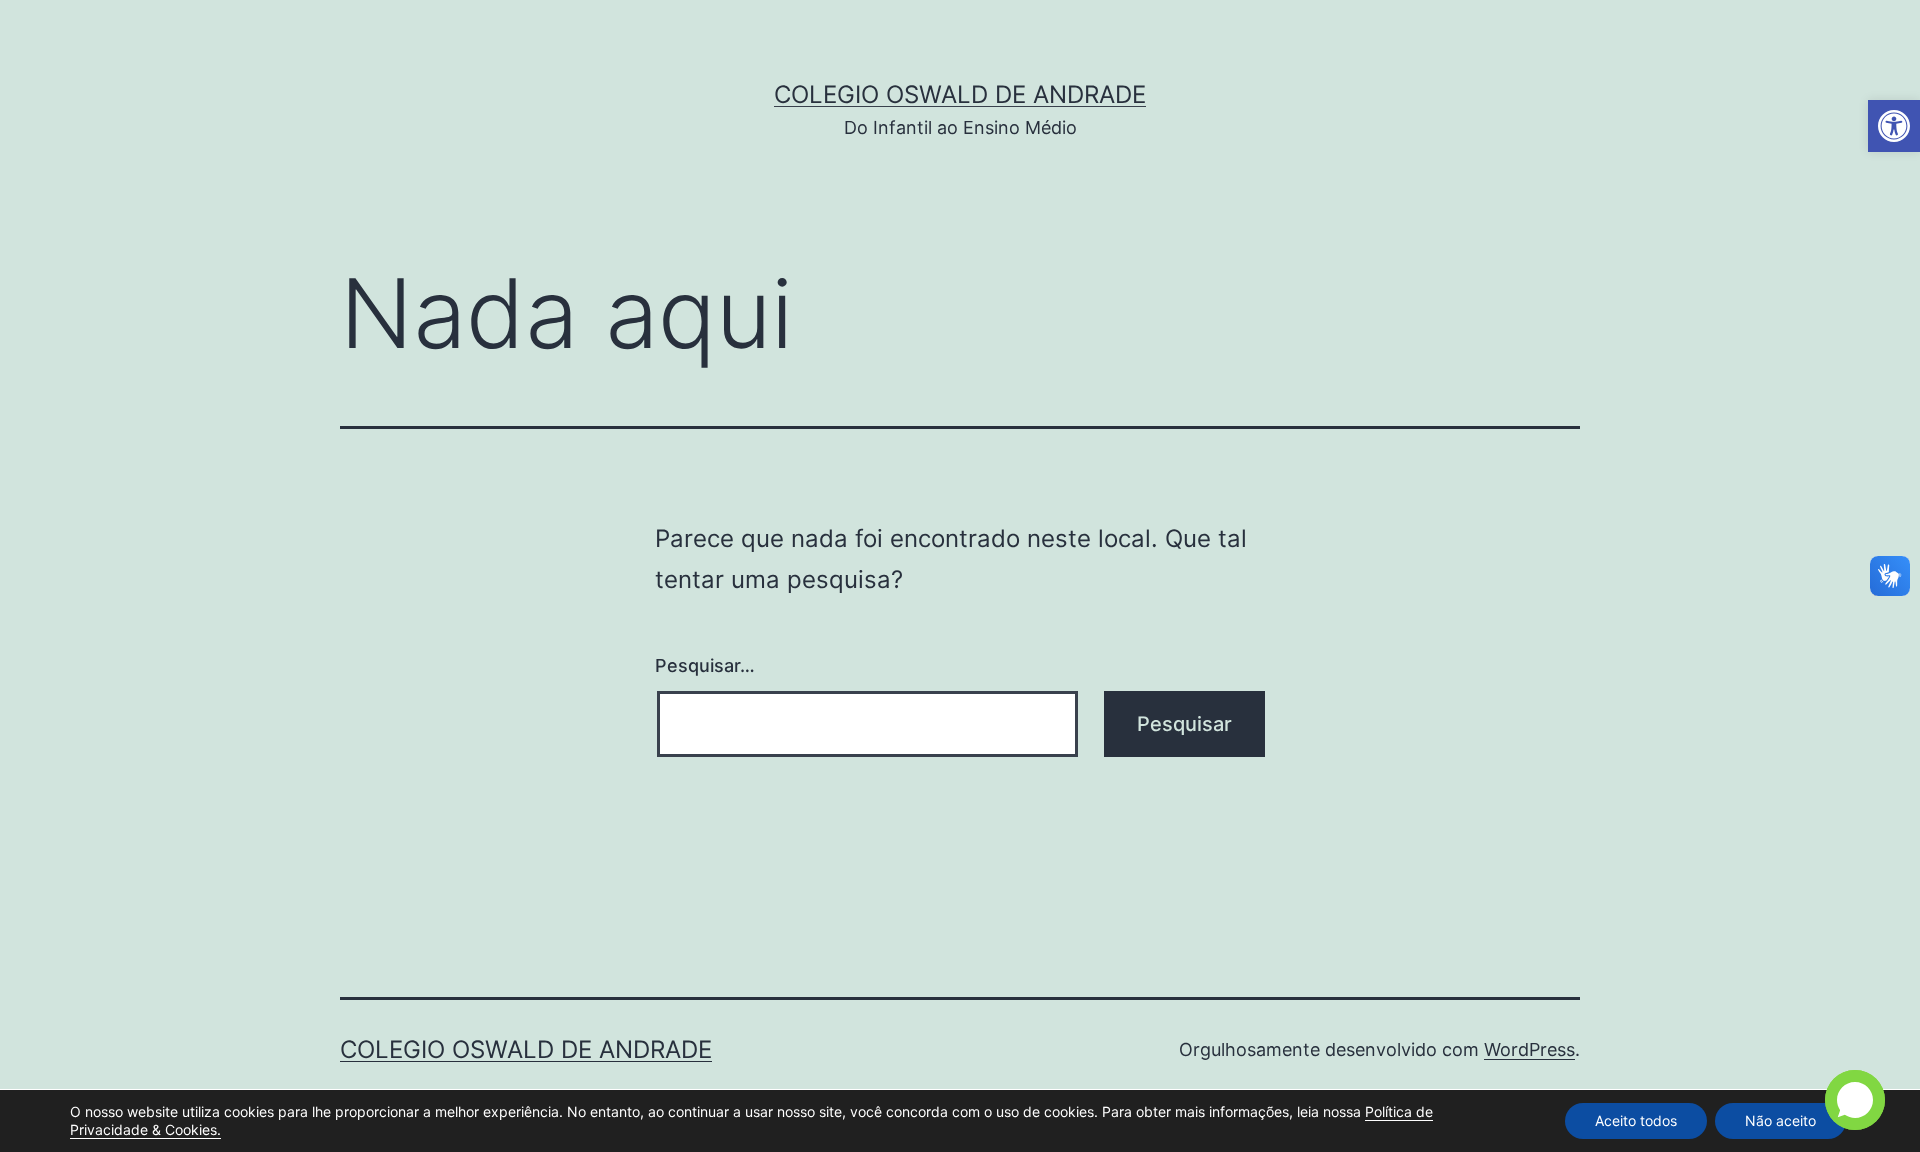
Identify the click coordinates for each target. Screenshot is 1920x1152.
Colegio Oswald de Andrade (960, 94)
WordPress (1529, 1049)
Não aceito (1780, 1120)
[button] (1894, 126)
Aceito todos (1636, 1120)
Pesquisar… (705, 665)
